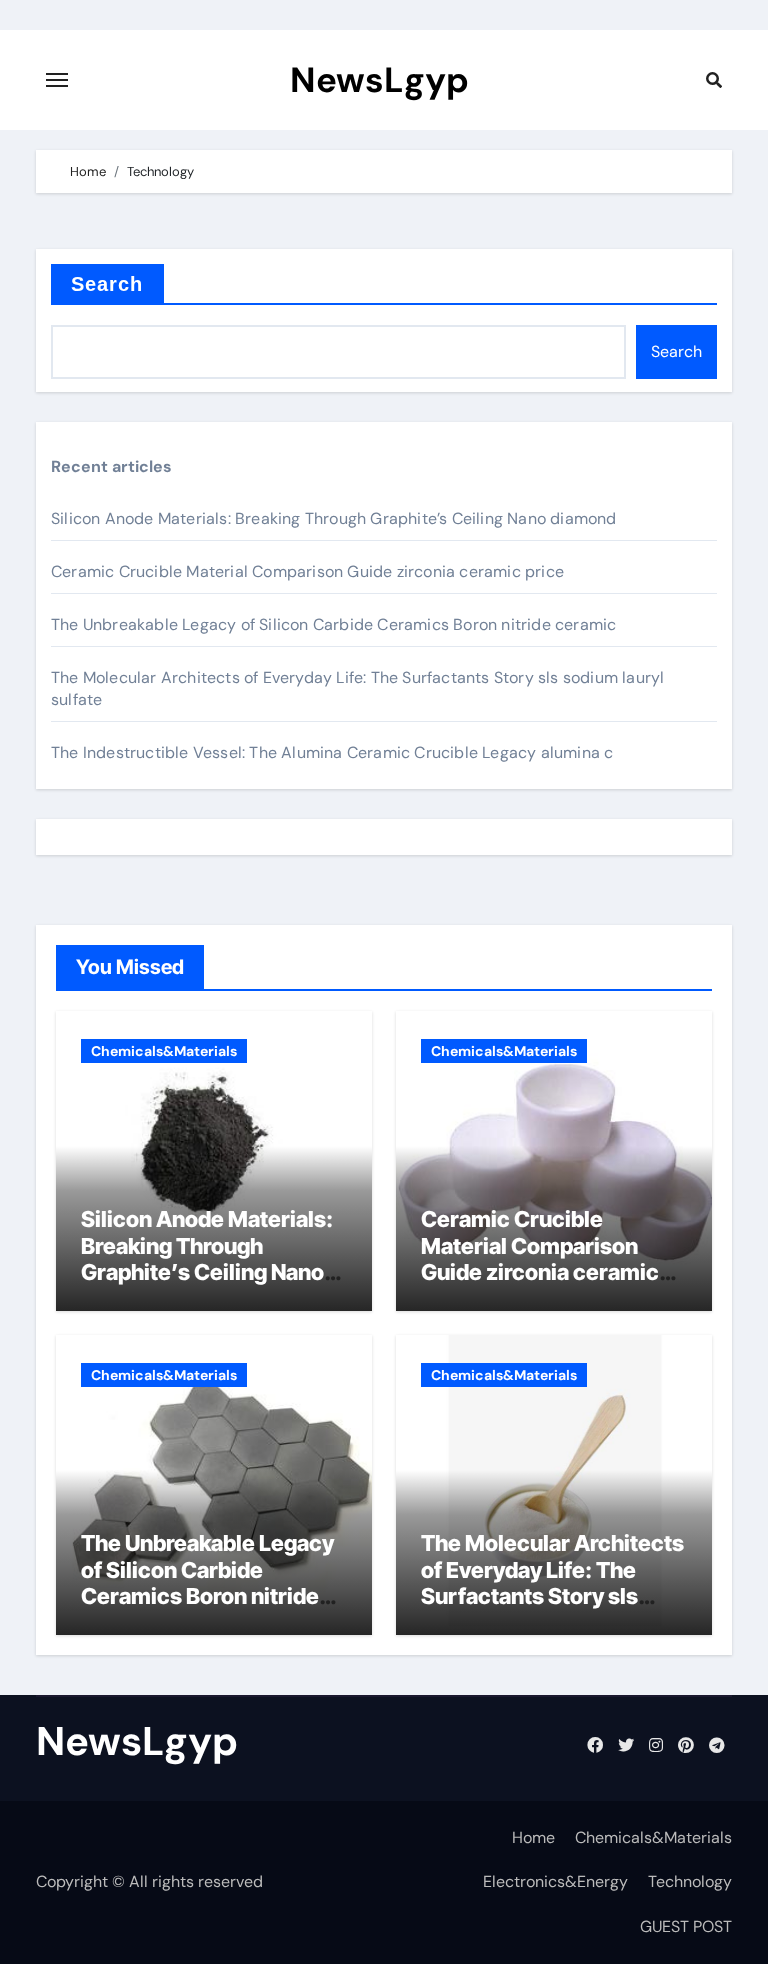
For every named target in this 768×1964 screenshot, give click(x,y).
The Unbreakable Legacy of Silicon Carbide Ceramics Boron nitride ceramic (333, 624)
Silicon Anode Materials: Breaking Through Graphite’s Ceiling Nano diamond (334, 518)
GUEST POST (686, 1926)
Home (533, 1837)
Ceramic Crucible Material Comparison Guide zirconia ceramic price (307, 571)
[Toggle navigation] (57, 80)
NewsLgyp (379, 80)
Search (107, 284)
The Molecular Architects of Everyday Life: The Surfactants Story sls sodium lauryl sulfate (552, 1582)
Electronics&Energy (555, 1881)
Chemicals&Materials (164, 1051)
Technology (690, 1881)
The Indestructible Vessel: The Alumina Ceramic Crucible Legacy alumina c (332, 752)
